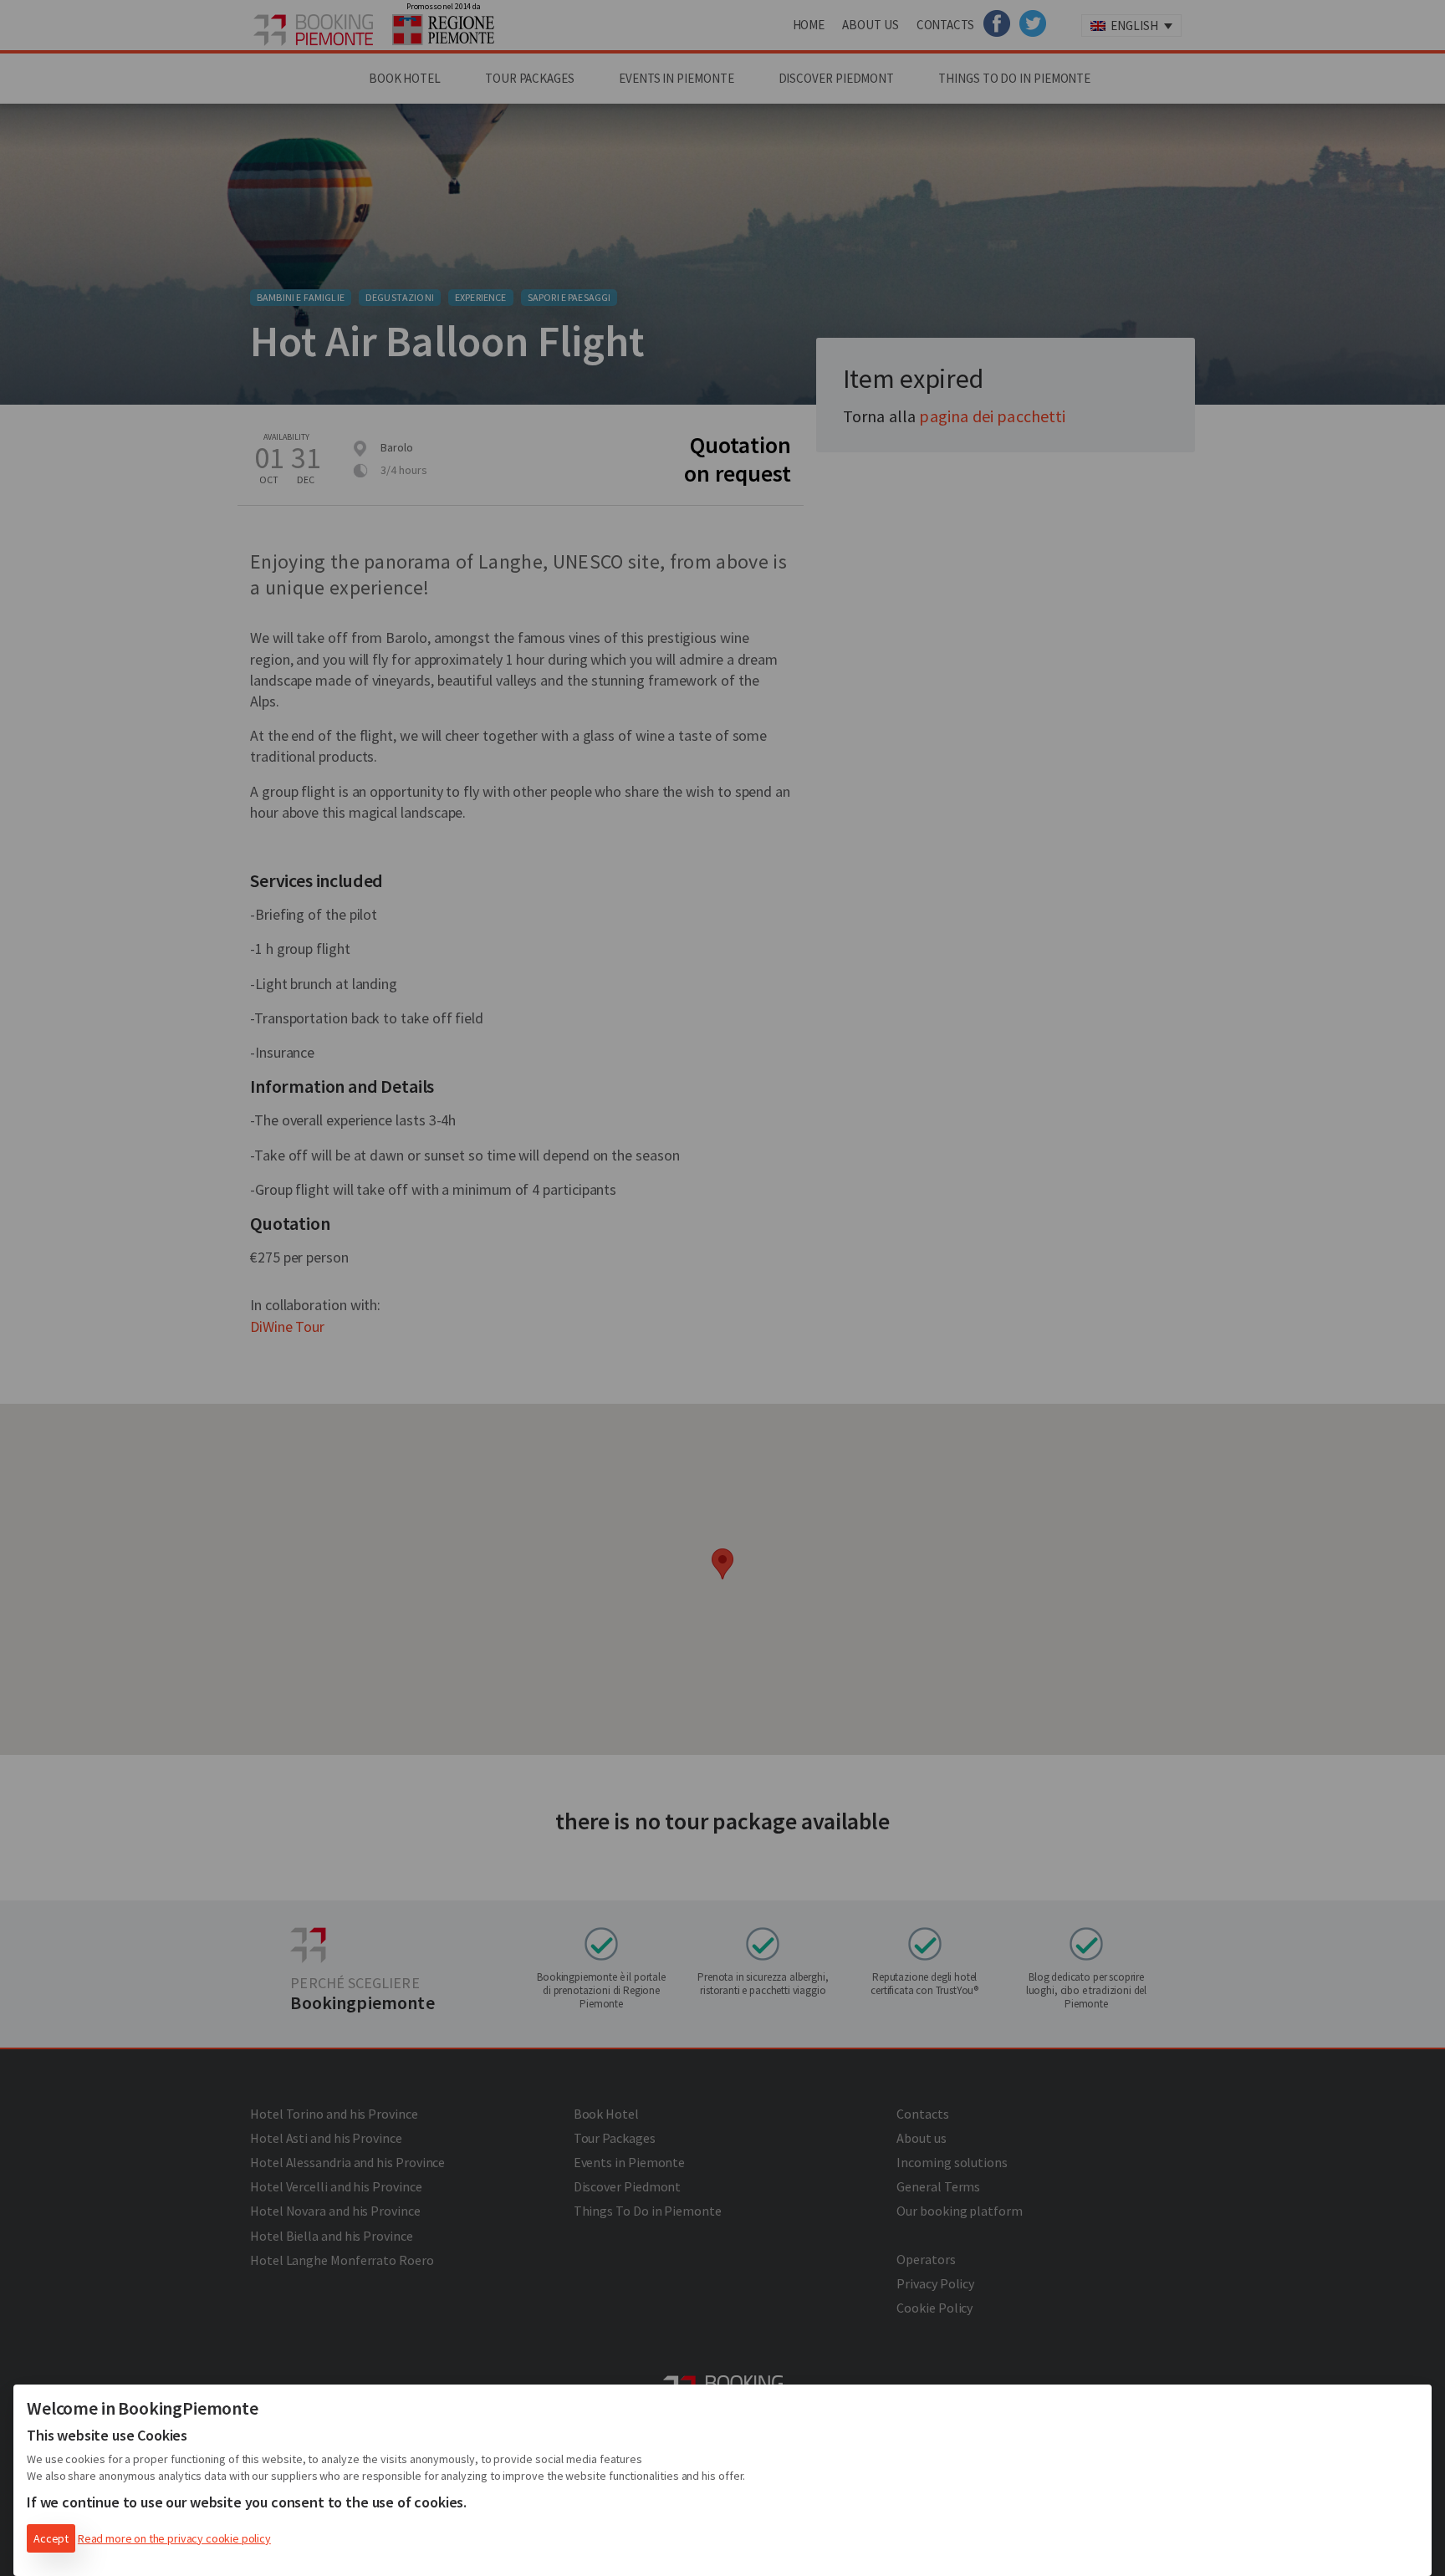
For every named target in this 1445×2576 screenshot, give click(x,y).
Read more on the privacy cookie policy (174, 2538)
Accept (51, 2538)
